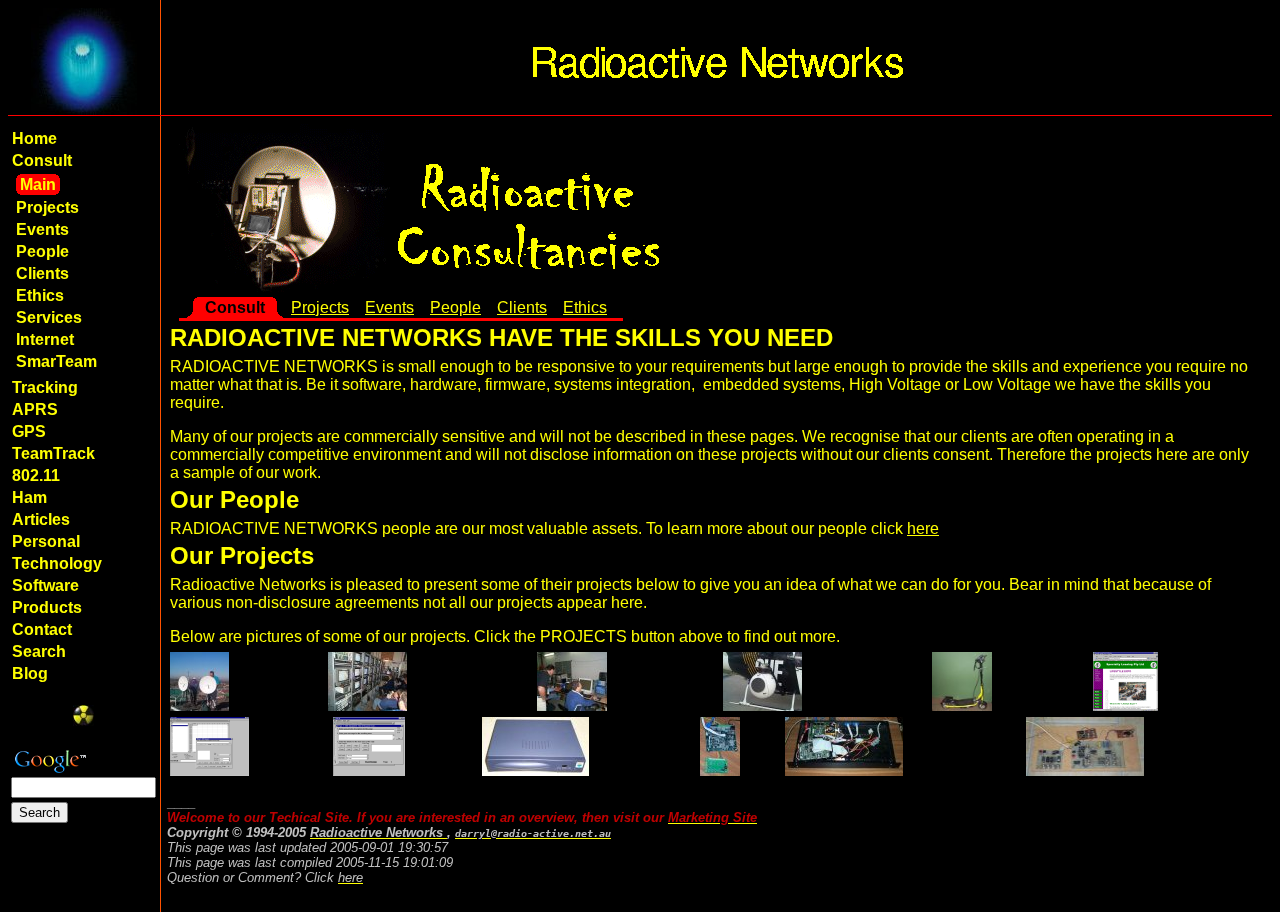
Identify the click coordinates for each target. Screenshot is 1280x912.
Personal (46, 541)
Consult (42, 160)
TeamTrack (53, 453)
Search (39, 651)
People (42, 251)
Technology (57, 563)
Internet (45, 339)
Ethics (40, 295)
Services (49, 317)
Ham (29, 497)
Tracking (45, 387)
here (923, 528)
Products (47, 607)
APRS (35, 409)
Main (38, 184)
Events (42, 229)
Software (45, 585)
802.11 (36, 475)
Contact (42, 629)
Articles (41, 519)
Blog (30, 673)
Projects (47, 207)
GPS (29, 431)
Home (34, 138)
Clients (42, 273)
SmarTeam (56, 361)
